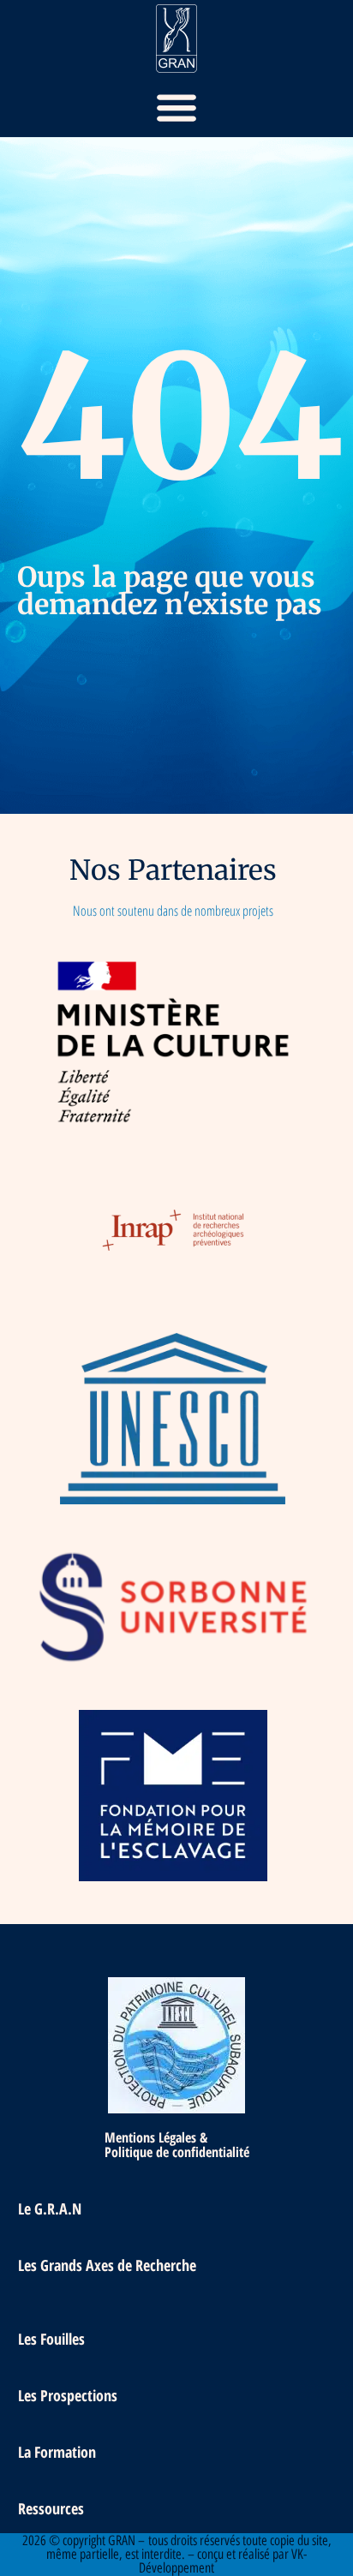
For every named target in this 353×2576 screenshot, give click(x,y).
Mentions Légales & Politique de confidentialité (177, 2145)
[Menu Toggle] (176, 107)
